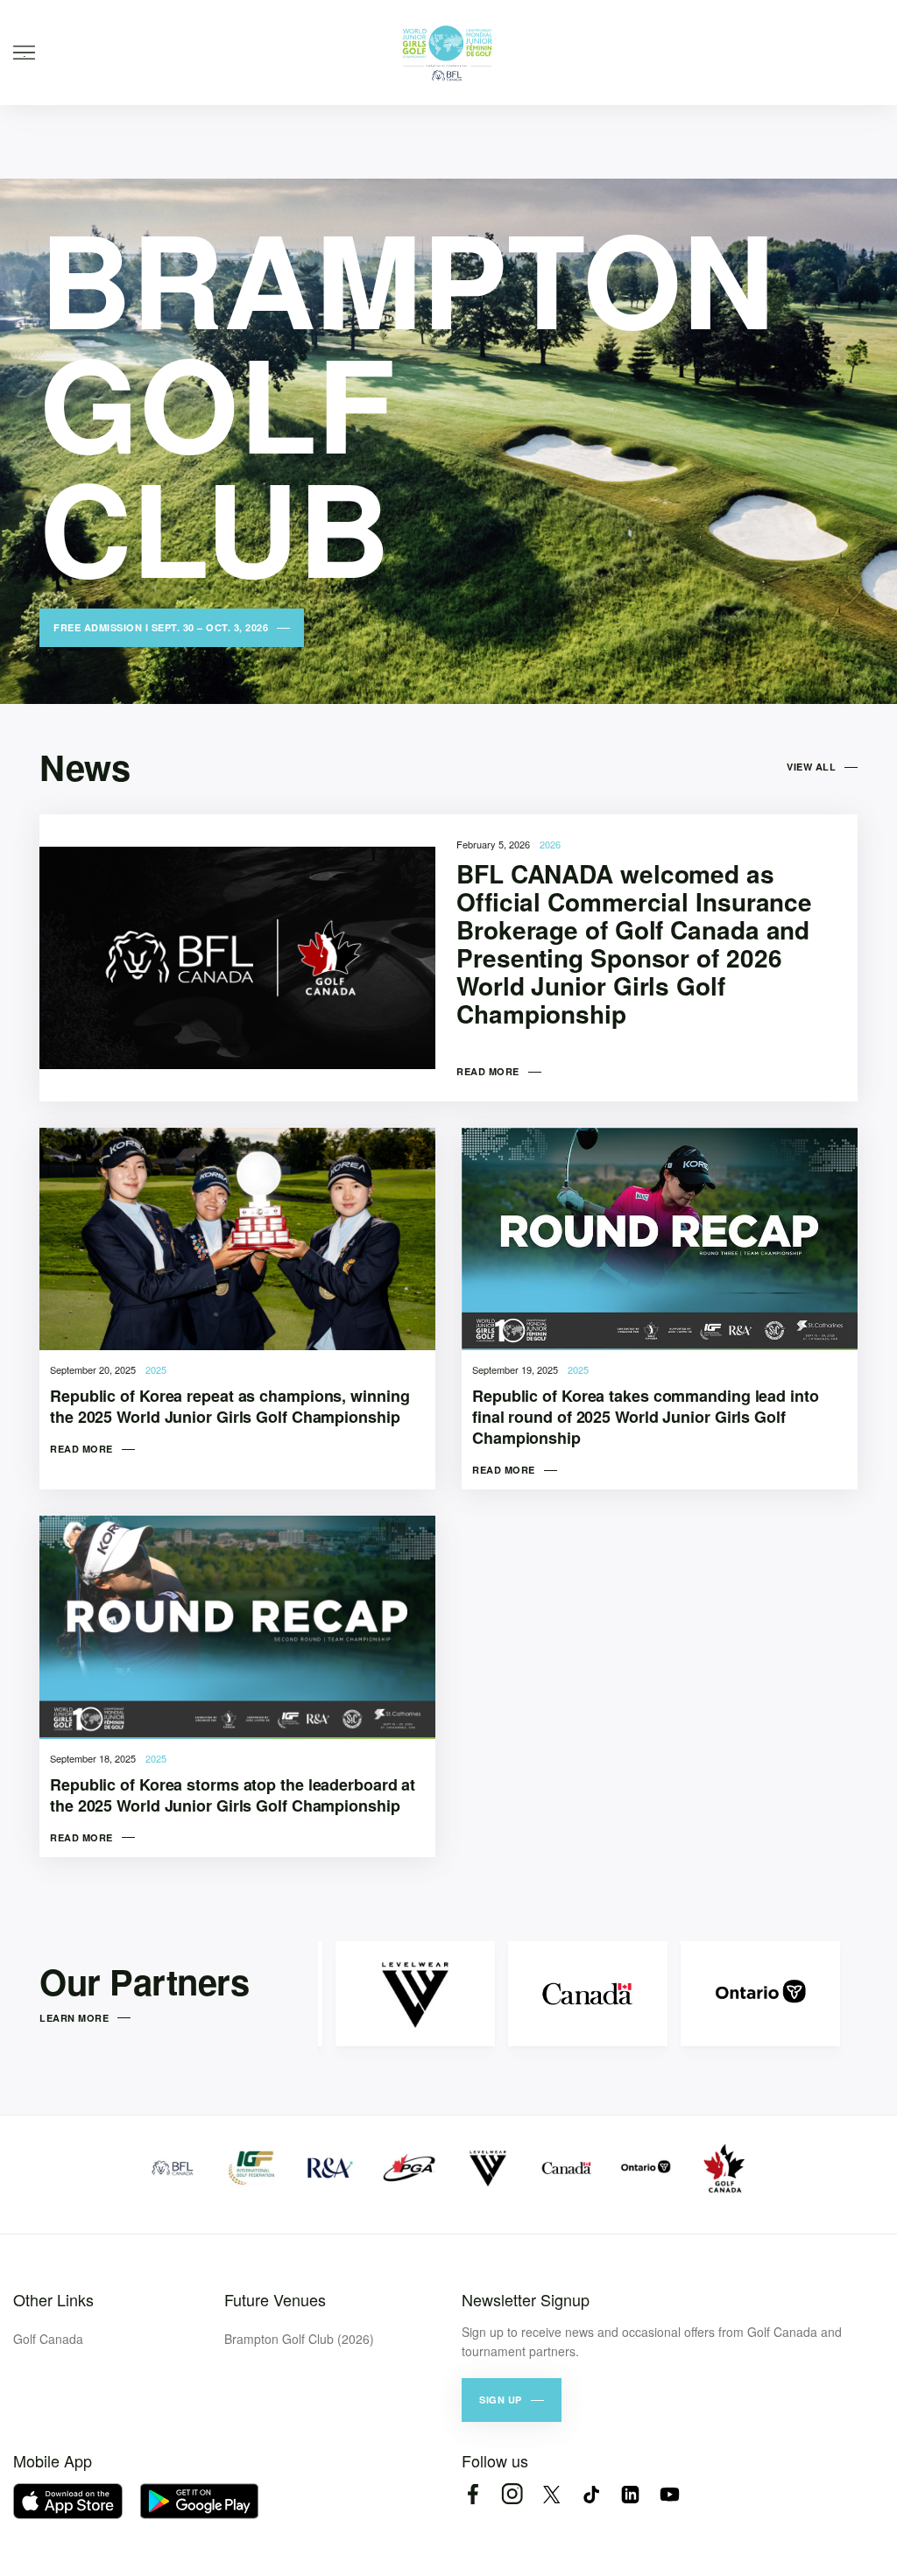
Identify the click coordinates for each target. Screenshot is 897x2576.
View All (811, 767)
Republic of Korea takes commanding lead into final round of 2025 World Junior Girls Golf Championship (646, 1417)
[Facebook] (473, 2494)
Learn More (74, 2018)
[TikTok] (591, 2494)
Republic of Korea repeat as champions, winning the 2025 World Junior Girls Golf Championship (230, 1406)
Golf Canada (48, 2339)
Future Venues (275, 2299)
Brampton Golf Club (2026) (299, 2339)
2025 (156, 1369)
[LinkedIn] (630, 2494)
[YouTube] (670, 2494)
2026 (550, 844)
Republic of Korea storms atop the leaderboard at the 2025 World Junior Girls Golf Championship (233, 1795)
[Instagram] (512, 2494)
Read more (488, 1071)
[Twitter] (551, 2494)
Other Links (53, 2299)
